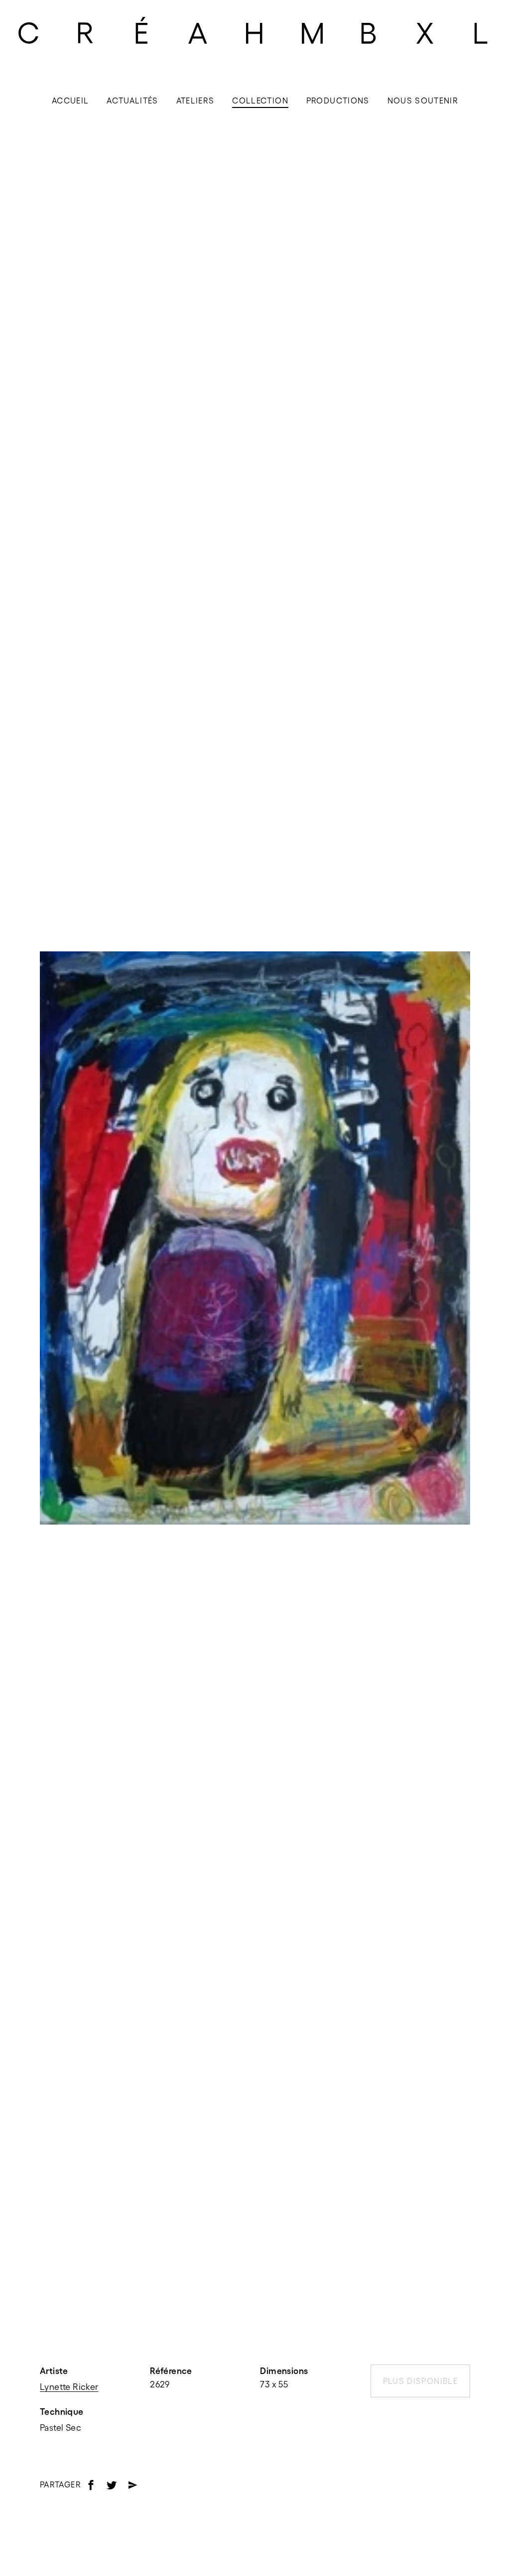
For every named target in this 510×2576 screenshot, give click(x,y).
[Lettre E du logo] (142, 32)
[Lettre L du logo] (482, 32)
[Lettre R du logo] (85, 32)
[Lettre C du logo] (28, 32)
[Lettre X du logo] (425, 32)
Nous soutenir (423, 101)
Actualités (132, 101)
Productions (338, 101)
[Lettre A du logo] (198, 32)
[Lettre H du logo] (255, 32)
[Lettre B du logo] (369, 32)
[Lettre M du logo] (312, 32)
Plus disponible (420, 2381)
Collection (260, 101)
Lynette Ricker (69, 2387)
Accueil (70, 101)
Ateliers (195, 101)
